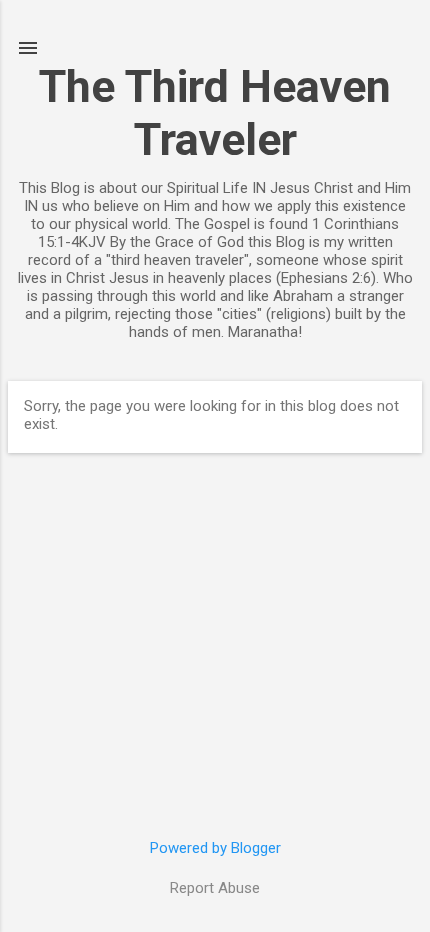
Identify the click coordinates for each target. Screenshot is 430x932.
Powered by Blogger (215, 848)
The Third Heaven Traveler (215, 113)
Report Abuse (215, 888)
